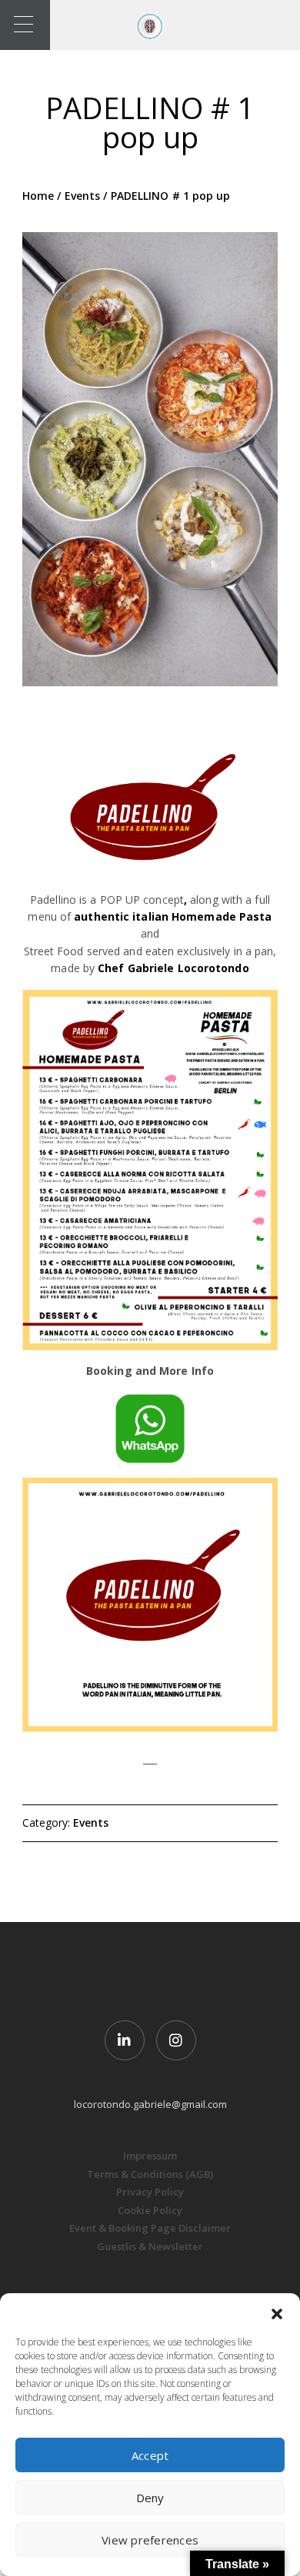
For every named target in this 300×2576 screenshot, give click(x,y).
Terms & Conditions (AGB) (150, 2174)
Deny (150, 2498)
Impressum (150, 2156)
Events (83, 196)
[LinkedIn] (125, 2040)
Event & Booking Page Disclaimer (150, 2228)
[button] (277, 2312)
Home (38, 196)
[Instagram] (176, 2040)
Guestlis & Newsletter (150, 2246)
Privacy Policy (150, 2192)
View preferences (150, 2540)
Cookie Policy (150, 2210)
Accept (150, 2455)
